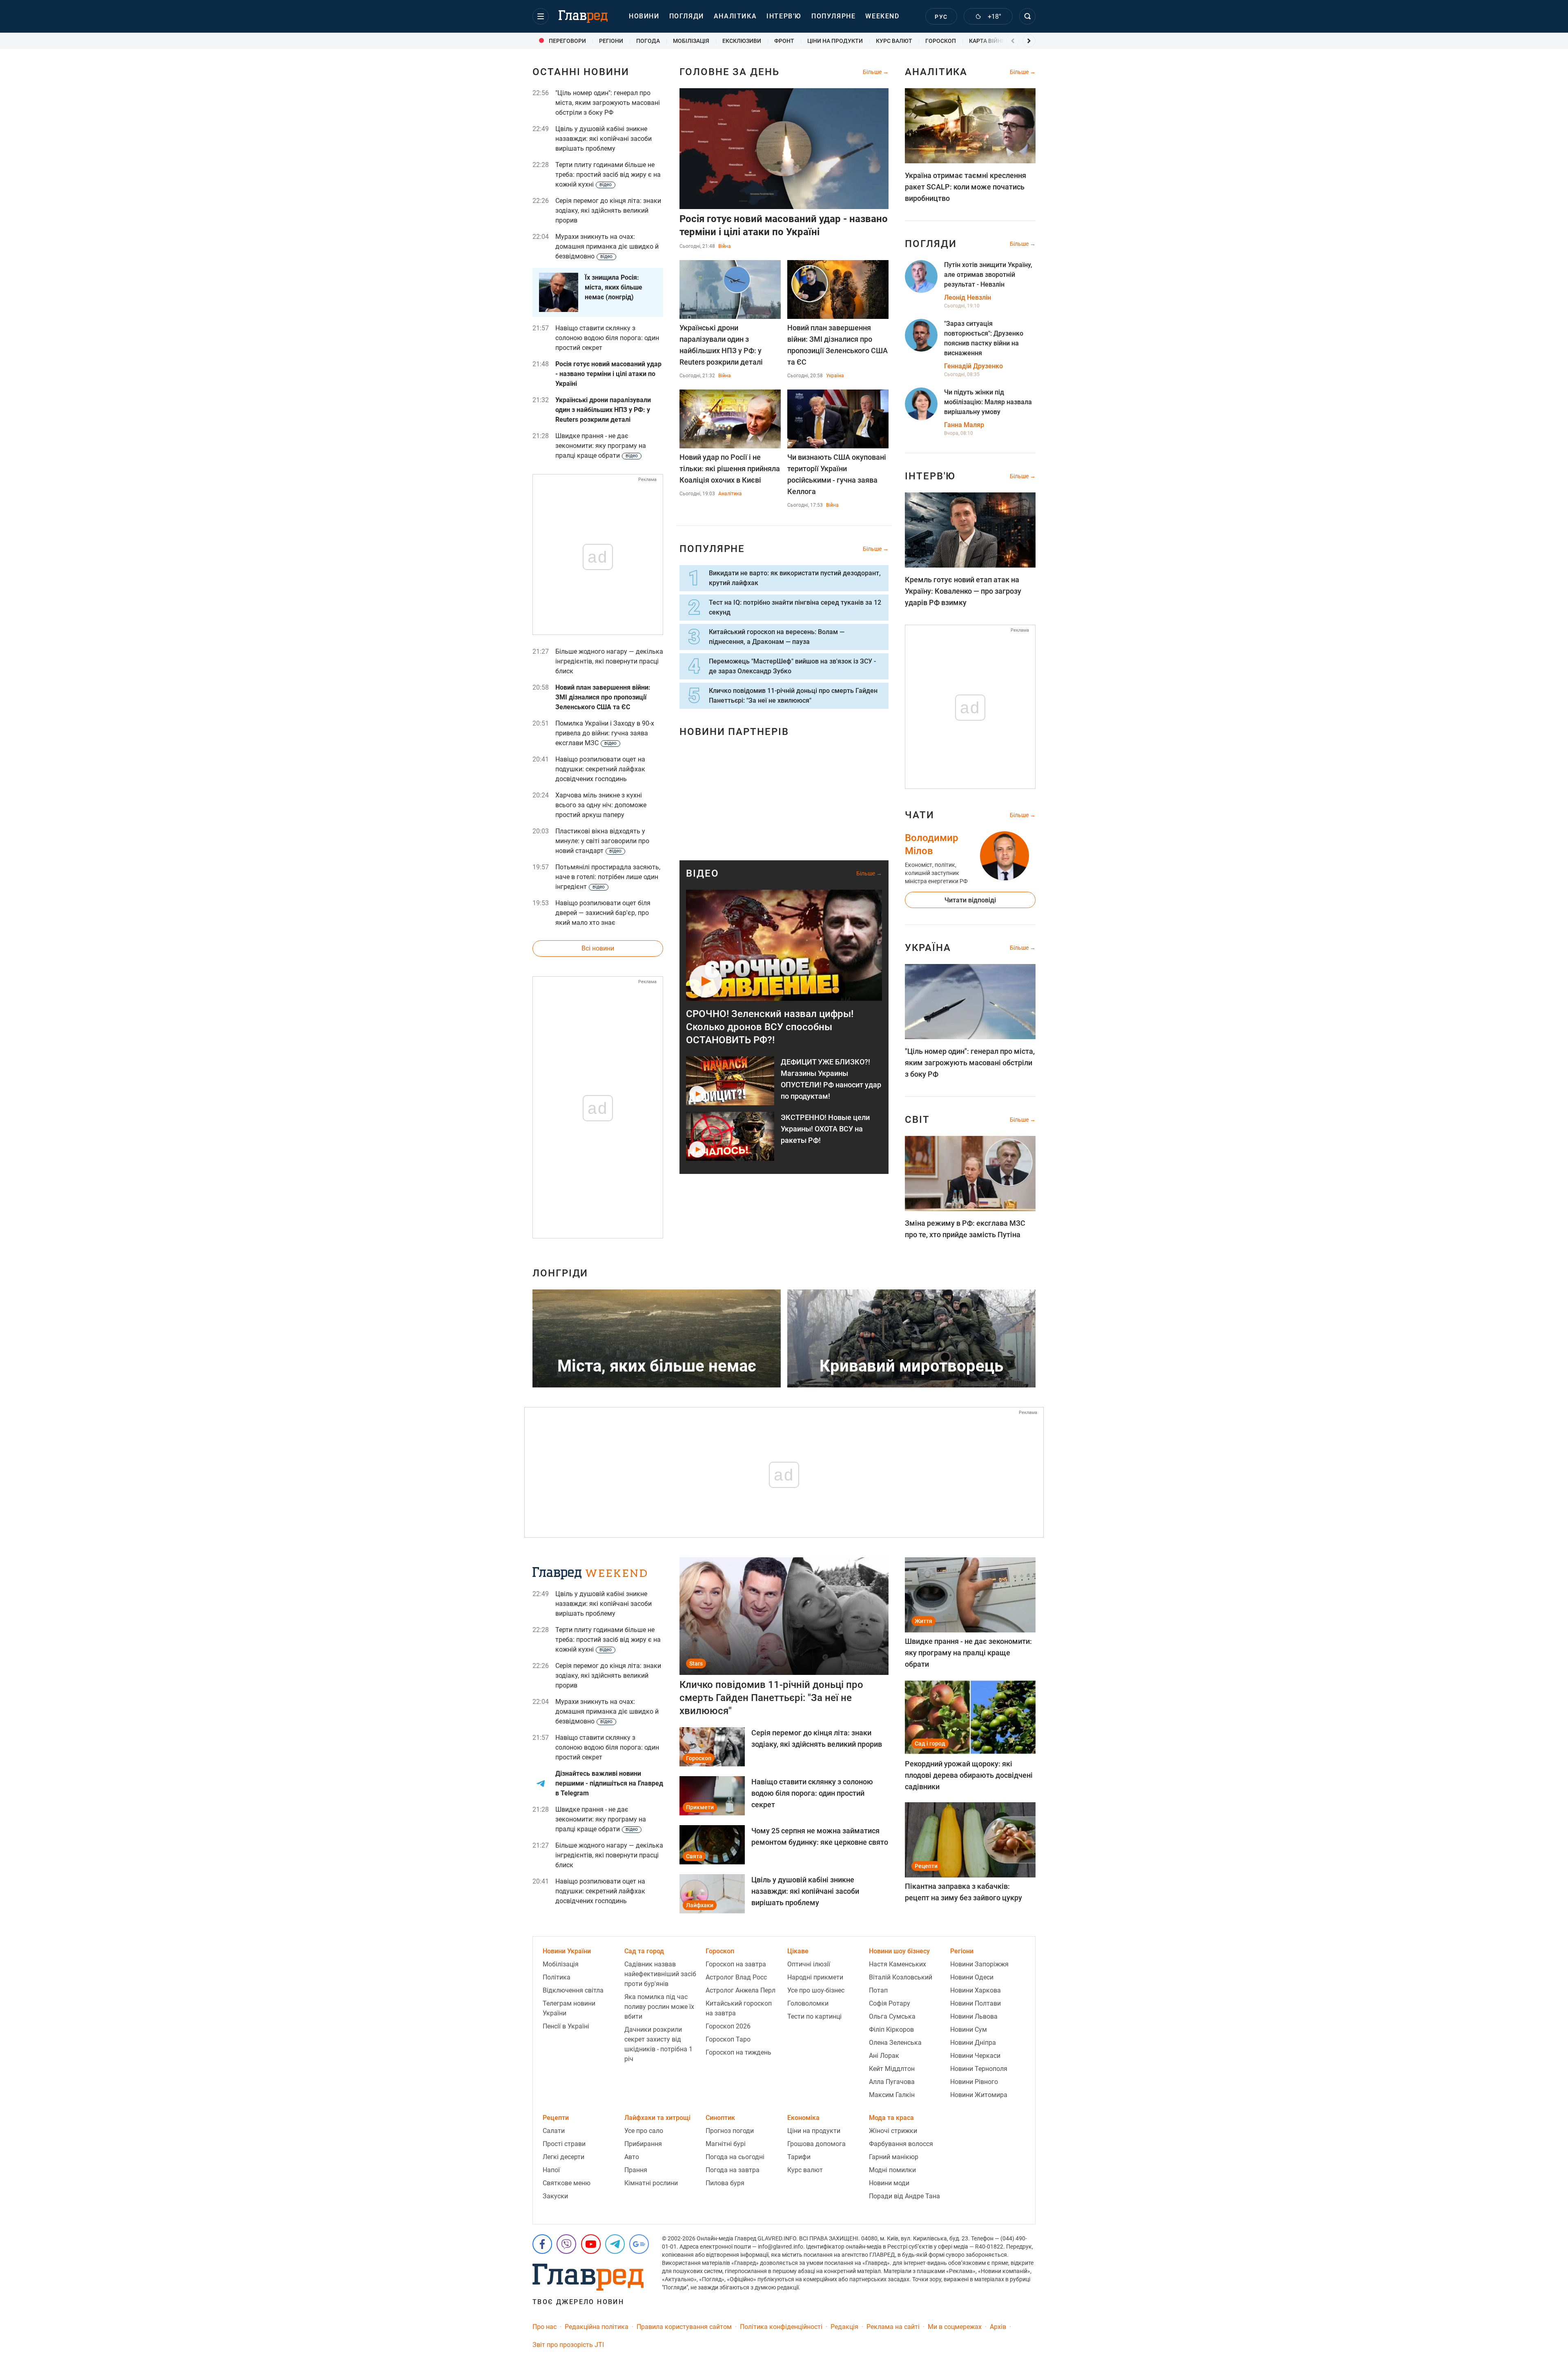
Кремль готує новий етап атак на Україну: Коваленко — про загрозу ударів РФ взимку (963, 591)
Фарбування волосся (901, 2144)
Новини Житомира (979, 2095)
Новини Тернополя (979, 2069)
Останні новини (581, 72)
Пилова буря (725, 2183)
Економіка (803, 2118)
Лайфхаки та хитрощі (657, 2118)
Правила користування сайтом (684, 2327)
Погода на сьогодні (735, 2157)
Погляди (687, 16)
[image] (784, 945)
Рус (941, 17)
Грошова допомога (816, 2144)
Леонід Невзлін (968, 297)
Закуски (555, 2196)
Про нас (545, 2327)
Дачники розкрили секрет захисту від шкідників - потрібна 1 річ (658, 2044)
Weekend (882, 16)
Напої (551, 2170)
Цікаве (798, 1951)
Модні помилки (892, 2170)
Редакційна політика (597, 2327)
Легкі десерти (563, 2157)
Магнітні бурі (726, 2144)
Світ (917, 1120)
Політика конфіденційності (781, 2327)
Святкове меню (567, 2183)
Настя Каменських (898, 1964)
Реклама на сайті (893, 2327)
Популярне (833, 16)
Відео (703, 873)
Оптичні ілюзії (809, 1964)
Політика (557, 1977)
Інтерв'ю (930, 476)
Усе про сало (644, 2131)
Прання (636, 2170)
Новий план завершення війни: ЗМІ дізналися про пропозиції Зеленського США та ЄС (837, 345)
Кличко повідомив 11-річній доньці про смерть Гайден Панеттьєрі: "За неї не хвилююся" (793, 696)
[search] (1027, 16)
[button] (541, 16)
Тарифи (799, 2157)
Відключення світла (573, 1990)
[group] (571, 41)
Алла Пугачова (892, 2082)
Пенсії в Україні (566, 2026)
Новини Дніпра (973, 2043)
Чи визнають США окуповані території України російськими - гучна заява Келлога (837, 474)
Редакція (844, 2327)
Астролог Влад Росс (736, 1977)
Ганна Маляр (964, 425)
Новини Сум (969, 2030)
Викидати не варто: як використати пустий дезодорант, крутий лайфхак (795, 578)
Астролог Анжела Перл (741, 1990)
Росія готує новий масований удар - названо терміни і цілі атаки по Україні (784, 225)
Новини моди (889, 2183)
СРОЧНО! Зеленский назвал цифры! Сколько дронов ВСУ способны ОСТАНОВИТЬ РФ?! (770, 1027)
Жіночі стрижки (893, 2131)
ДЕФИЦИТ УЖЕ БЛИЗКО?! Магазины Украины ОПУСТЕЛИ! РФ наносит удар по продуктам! (831, 1079)
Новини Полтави (976, 2003)
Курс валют (805, 2170)
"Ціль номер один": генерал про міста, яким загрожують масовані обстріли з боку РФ (970, 1063)
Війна (725, 246)
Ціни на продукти (814, 2131)
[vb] (566, 2244)
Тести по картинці (814, 2016)
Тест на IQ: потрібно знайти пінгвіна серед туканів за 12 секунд (795, 607)
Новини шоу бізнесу (899, 1951)
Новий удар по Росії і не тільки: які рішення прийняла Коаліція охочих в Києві (730, 469)
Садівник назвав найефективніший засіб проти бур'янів (660, 1974)
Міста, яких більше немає (657, 1366)
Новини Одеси (972, 1977)
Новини (644, 16)
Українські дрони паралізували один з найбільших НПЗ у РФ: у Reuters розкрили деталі (721, 345)
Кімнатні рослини (651, 2183)
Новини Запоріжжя (979, 1964)
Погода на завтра (733, 2170)
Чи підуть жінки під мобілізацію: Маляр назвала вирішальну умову (988, 402)
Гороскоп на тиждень (738, 2052)
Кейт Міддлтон (892, 2069)
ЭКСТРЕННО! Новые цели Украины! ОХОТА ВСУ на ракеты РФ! (825, 1129)
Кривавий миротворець (911, 1366)
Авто (632, 2157)
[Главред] (583, 17)
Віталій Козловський (901, 1977)
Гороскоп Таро (728, 2039)
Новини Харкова (976, 1990)
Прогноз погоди (730, 2131)
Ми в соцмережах (955, 2327)
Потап (878, 1990)
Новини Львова (974, 2016)
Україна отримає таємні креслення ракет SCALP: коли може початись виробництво (966, 187)
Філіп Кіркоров (891, 2030)
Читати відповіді (970, 900)
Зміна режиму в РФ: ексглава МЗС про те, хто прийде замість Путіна (965, 1229)
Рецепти (556, 2118)
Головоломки (808, 2003)
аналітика (936, 72)
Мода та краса (891, 2118)
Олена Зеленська (895, 2043)
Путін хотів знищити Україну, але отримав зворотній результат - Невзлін (988, 275)
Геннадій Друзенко (973, 366)
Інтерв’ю (784, 16)
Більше (873, 72)
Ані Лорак (884, 2056)
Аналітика (735, 16)
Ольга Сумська (892, 2016)
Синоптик (720, 2118)
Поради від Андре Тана (904, 2196)
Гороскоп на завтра (736, 1964)
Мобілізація (561, 1964)
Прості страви (564, 2144)
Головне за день (729, 72)
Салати (554, 2131)
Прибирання (643, 2144)
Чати (920, 815)
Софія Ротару (890, 2003)
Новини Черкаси (975, 2056)
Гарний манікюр (894, 2157)
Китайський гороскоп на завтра (739, 2008)
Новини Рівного (974, 2082)
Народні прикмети (815, 1977)
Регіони (962, 1951)
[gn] (639, 2244)
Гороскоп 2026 (728, 2026)
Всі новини (598, 948)
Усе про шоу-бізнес (816, 1990)
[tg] (615, 2244)
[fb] (542, 2244)
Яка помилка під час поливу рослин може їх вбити (659, 2007)
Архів (998, 2327)
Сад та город (644, 1951)
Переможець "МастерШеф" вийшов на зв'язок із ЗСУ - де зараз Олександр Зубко (792, 666)
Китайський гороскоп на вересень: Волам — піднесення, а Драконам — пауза (777, 637)
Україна (835, 376)
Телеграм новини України (569, 2008)
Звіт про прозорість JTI (568, 2345)
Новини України (567, 1951)
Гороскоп (720, 1951)
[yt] (591, 2244)
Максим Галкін (892, 2095)
